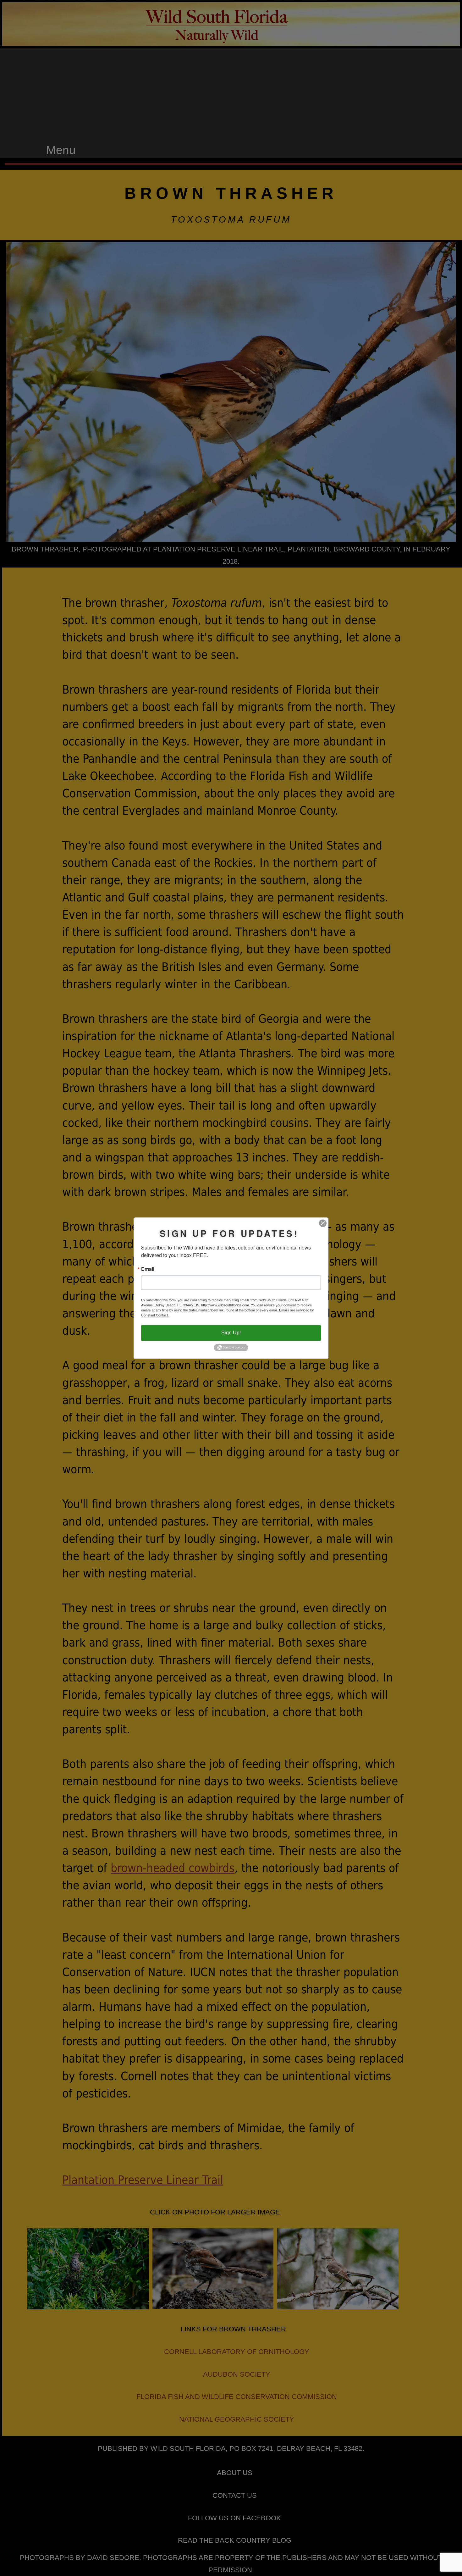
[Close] (323, 1223)
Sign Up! (231, 1333)
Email (148, 1269)
